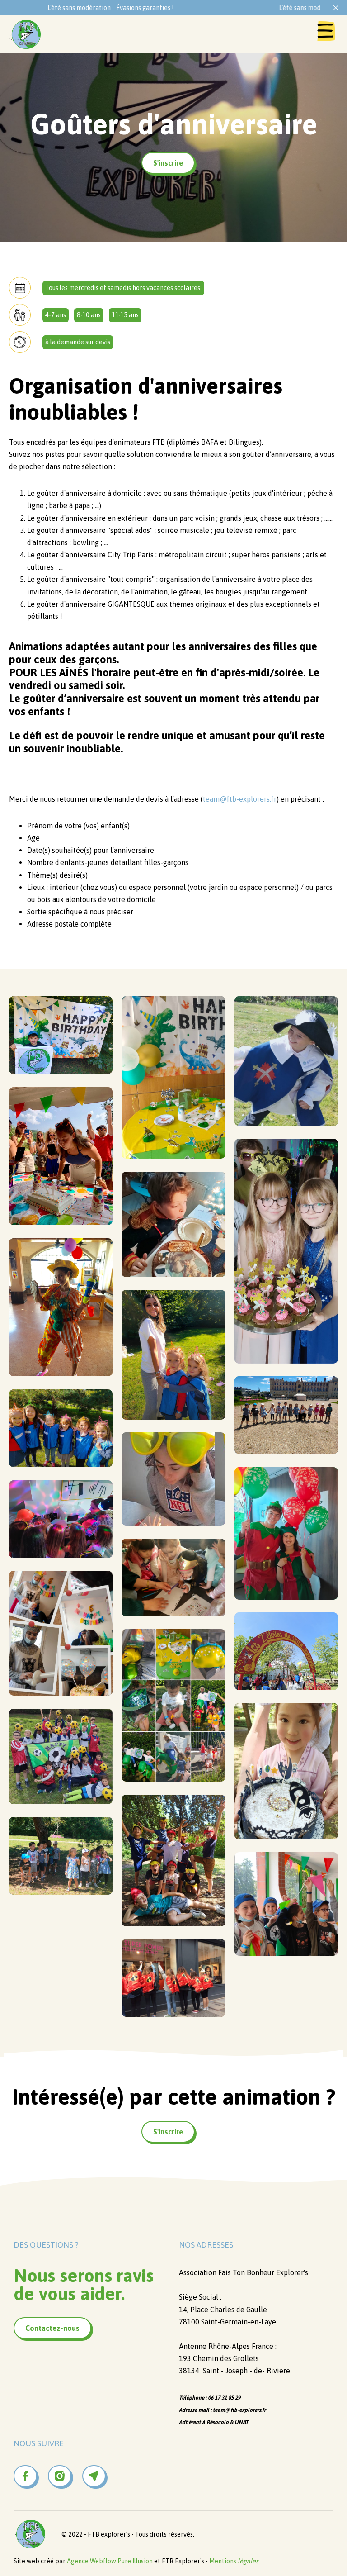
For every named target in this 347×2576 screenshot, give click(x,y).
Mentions (234, 2561)
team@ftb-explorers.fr (240, 799)
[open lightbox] (61, 1035)
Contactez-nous (52, 2328)
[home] (25, 34)
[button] (327, 34)
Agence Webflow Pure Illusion (110, 2561)
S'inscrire (168, 163)
